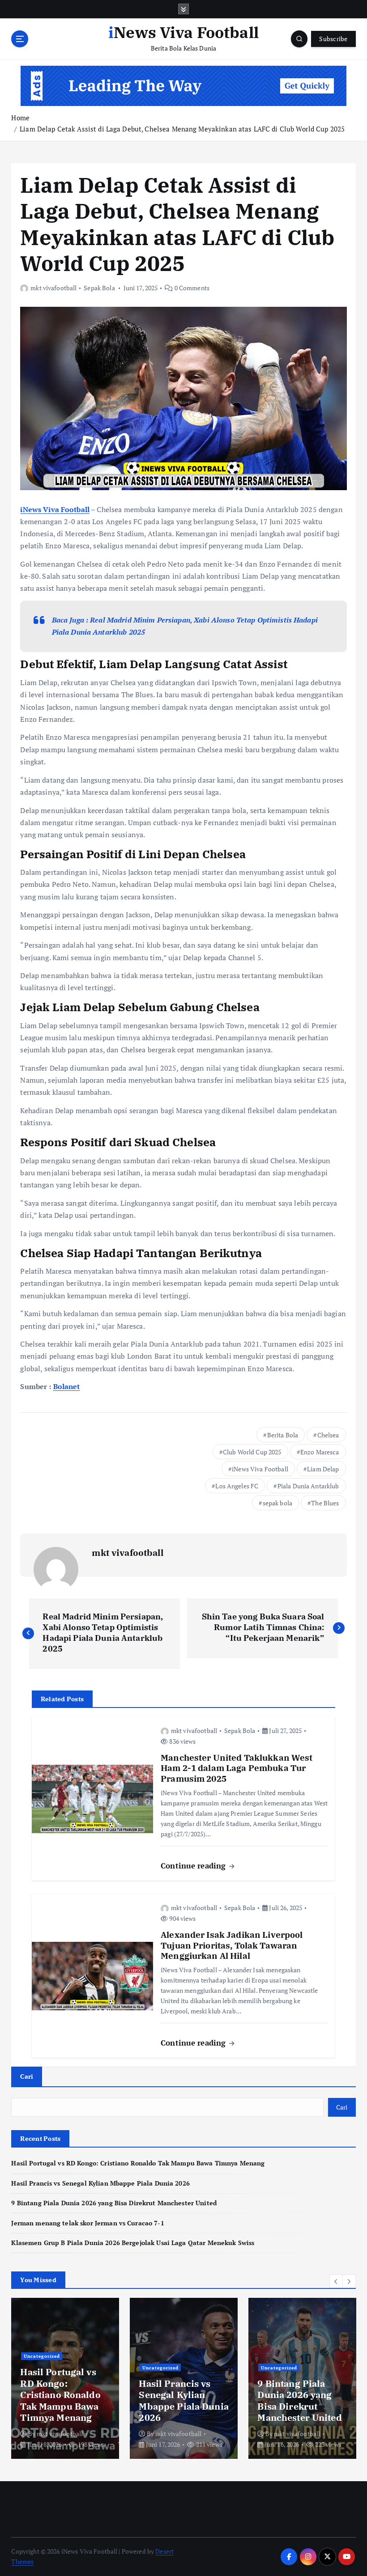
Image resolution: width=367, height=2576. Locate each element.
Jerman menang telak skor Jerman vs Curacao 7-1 (87, 2223)
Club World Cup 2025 (252, 1452)
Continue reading (194, 1866)
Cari (27, 2076)
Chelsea (328, 1435)
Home (20, 118)
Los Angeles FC (237, 1486)
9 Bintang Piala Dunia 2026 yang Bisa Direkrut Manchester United (114, 2203)
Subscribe (333, 39)
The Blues (325, 1503)
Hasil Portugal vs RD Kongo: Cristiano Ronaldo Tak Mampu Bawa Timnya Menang (138, 2163)
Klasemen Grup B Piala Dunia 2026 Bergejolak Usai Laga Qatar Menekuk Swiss (133, 2243)
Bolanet (67, 1386)
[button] (336, 2281)
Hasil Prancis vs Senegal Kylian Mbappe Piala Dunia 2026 (100, 2183)
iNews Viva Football (55, 509)
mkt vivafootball (53, 288)
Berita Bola (283, 1435)
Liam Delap (323, 1469)
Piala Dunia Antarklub (308, 1486)
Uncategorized (42, 2356)
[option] (65, 2378)
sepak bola (277, 1503)
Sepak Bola (99, 288)
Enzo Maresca (320, 1452)
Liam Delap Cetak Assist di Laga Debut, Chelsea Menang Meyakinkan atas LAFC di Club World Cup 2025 (182, 129)
